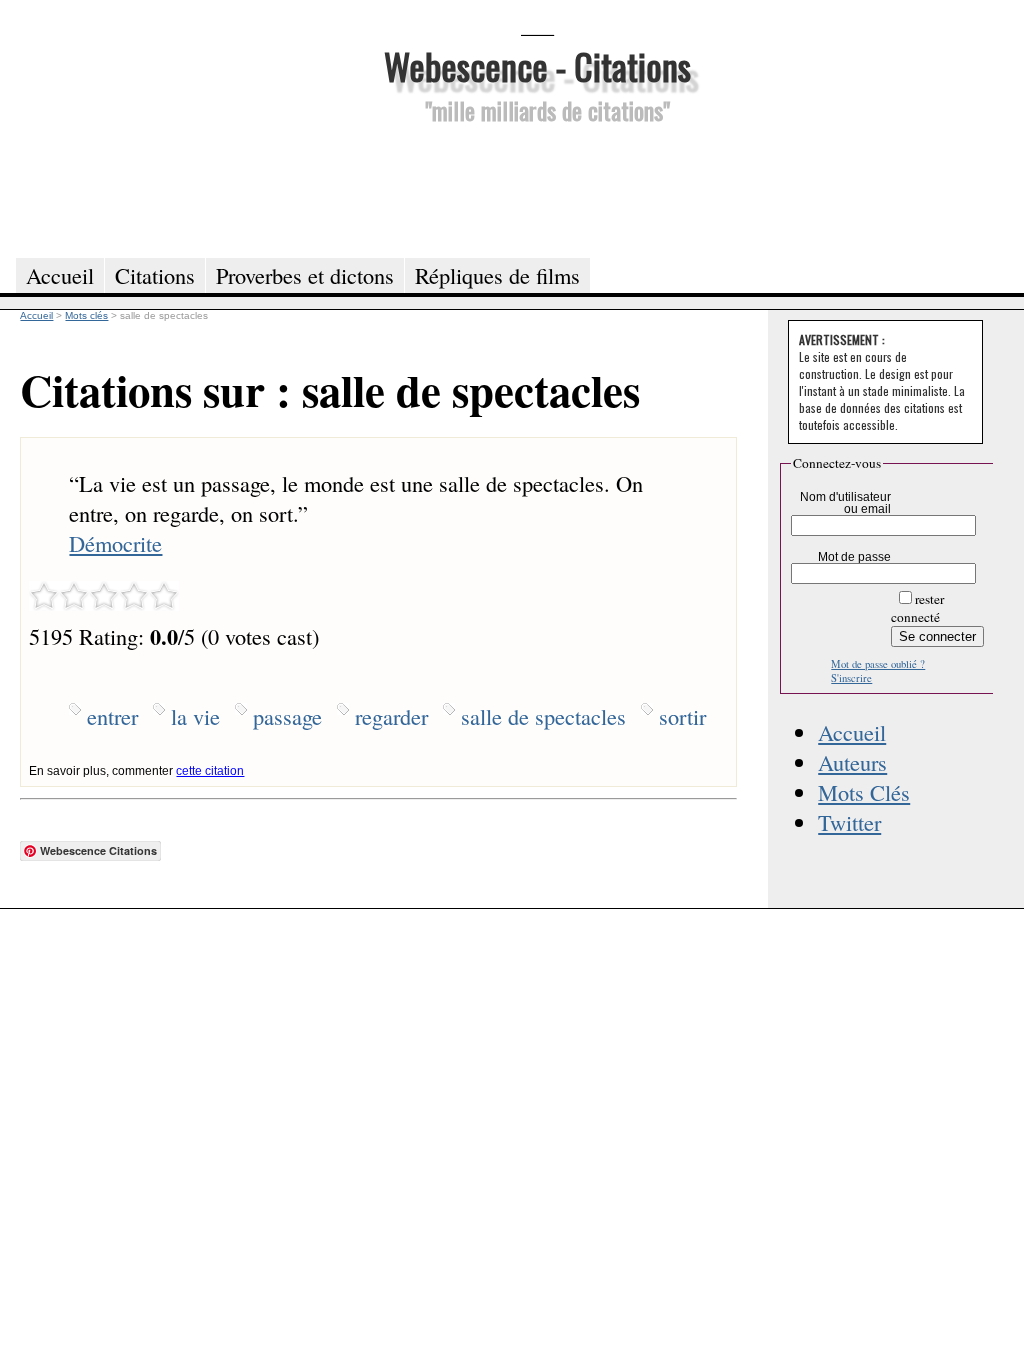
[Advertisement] (537, 188)
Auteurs (852, 762)
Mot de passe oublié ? (878, 664)
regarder (391, 716)
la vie (195, 716)
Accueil (852, 732)
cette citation (210, 771)
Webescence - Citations (537, 65)
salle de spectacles (543, 716)
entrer (112, 716)
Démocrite (115, 543)
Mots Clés (864, 792)
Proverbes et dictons (305, 275)
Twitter (849, 822)
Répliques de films (497, 275)
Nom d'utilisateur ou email (845, 503)
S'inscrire (851, 678)
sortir (682, 716)
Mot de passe (854, 557)
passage (287, 716)
